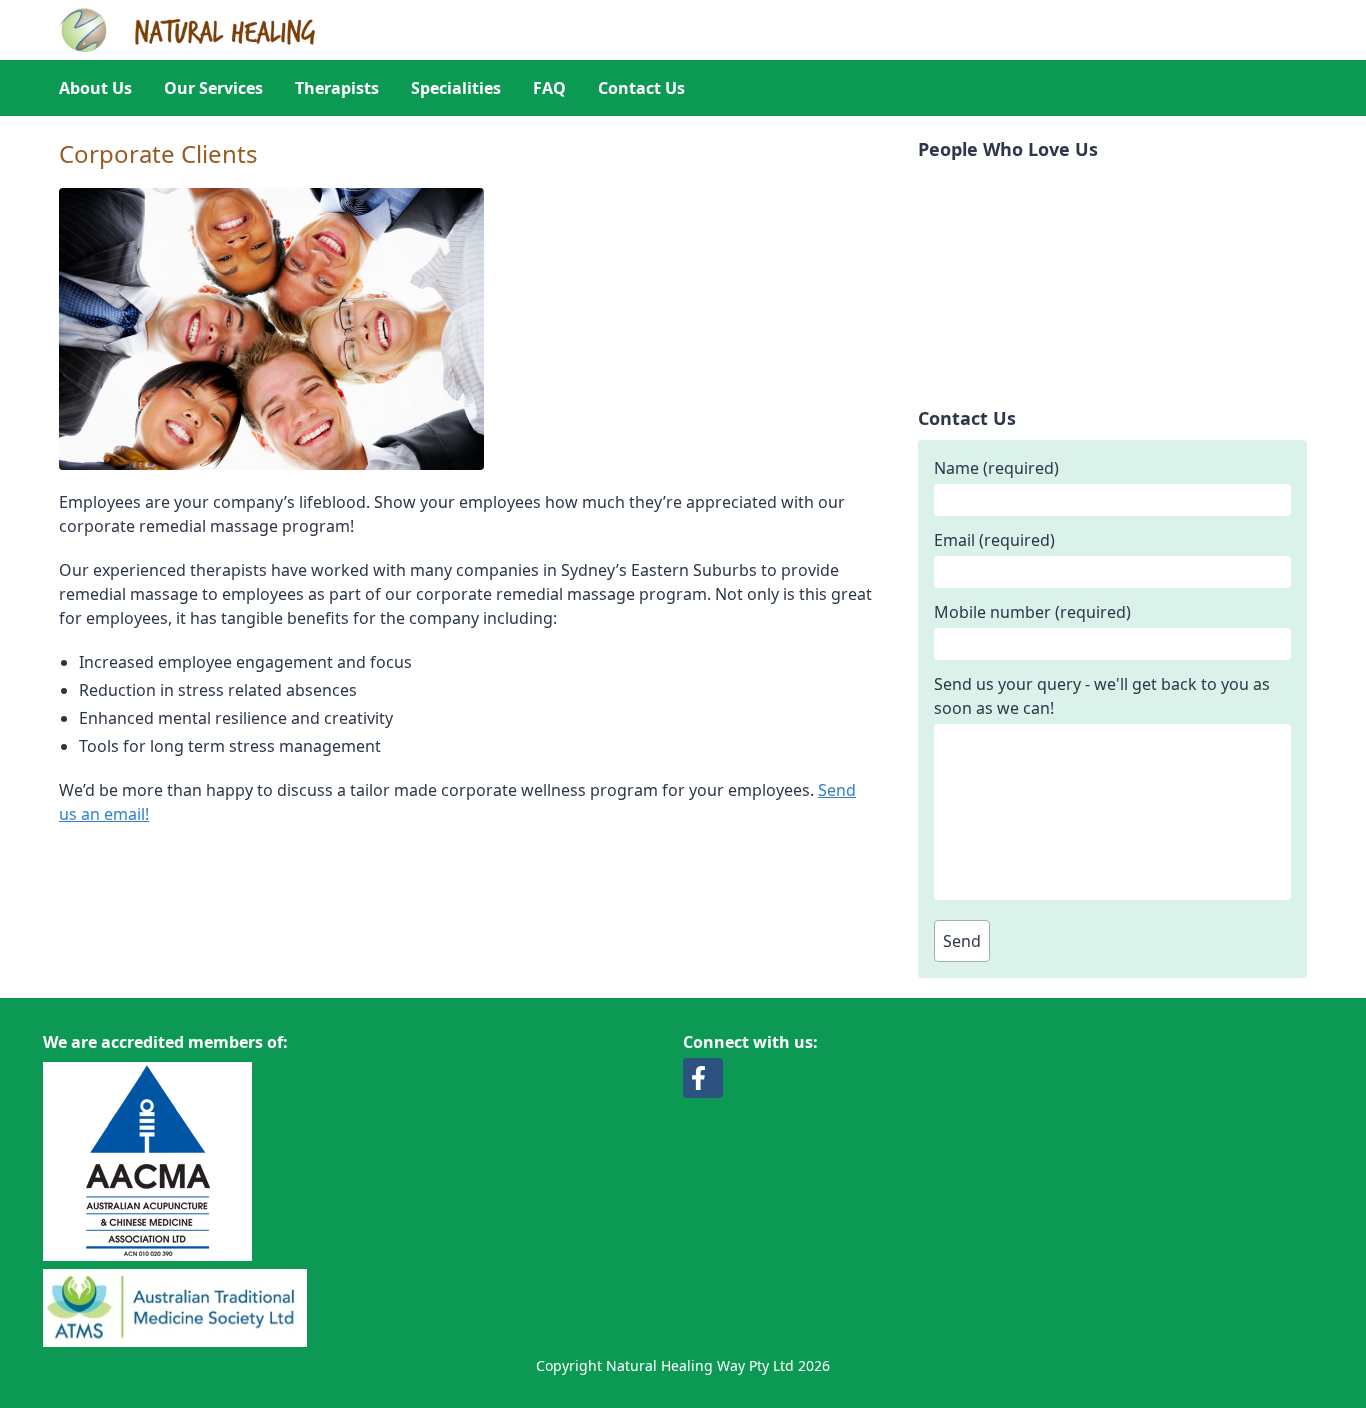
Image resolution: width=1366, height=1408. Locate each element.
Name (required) (996, 468)
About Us (95, 88)
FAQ (549, 88)
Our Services (213, 88)
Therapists (337, 88)
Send (962, 941)
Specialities (456, 88)
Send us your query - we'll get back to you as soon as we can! (1102, 696)
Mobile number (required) (1032, 612)
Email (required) (994, 540)
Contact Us (641, 88)
